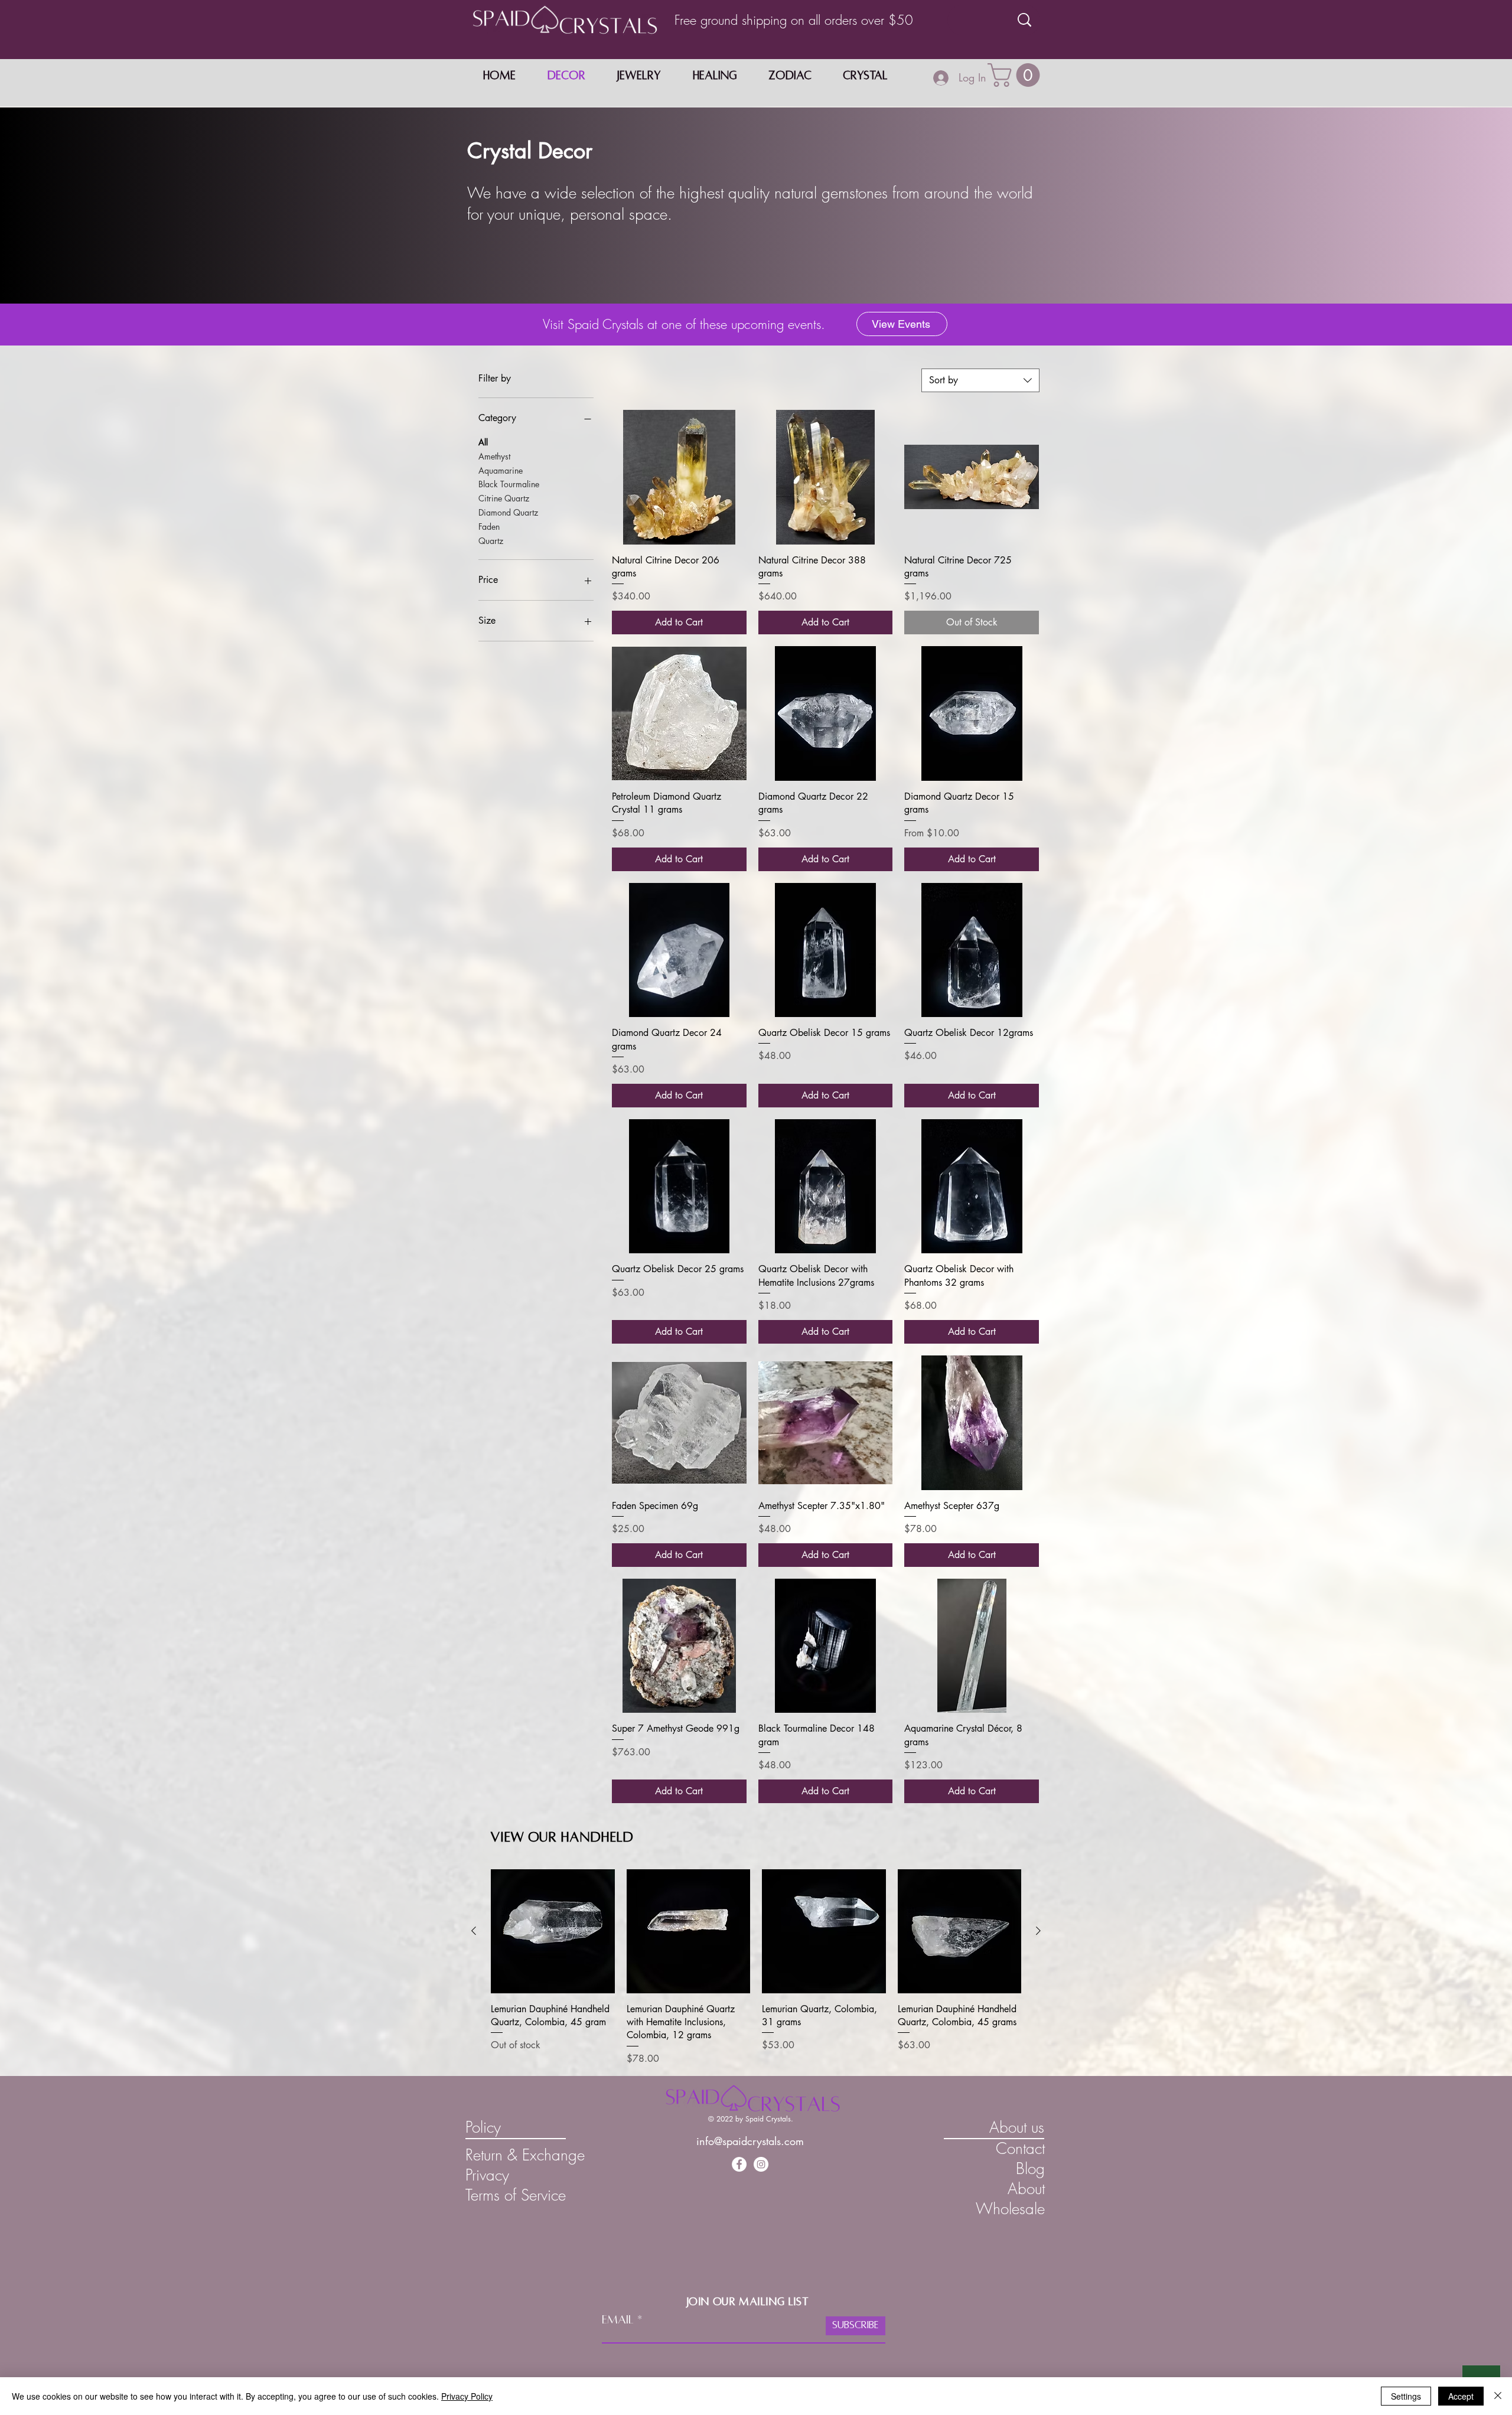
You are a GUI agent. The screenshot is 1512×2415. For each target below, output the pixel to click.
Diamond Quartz (508, 512)
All (483, 442)
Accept (1461, 2396)
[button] (1016, 75)
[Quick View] (679, 477)
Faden (489, 527)
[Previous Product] (474, 1931)
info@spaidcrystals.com (750, 2141)
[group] (756, 1968)
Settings (1406, 2396)
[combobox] (980, 380)
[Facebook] (739, 2164)
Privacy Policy (467, 2396)
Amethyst (494, 456)
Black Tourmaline (509, 484)
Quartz (491, 541)
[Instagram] (761, 2164)
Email (618, 2319)
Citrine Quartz (504, 498)
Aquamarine (501, 470)
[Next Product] (1038, 1931)
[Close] (1498, 2396)
